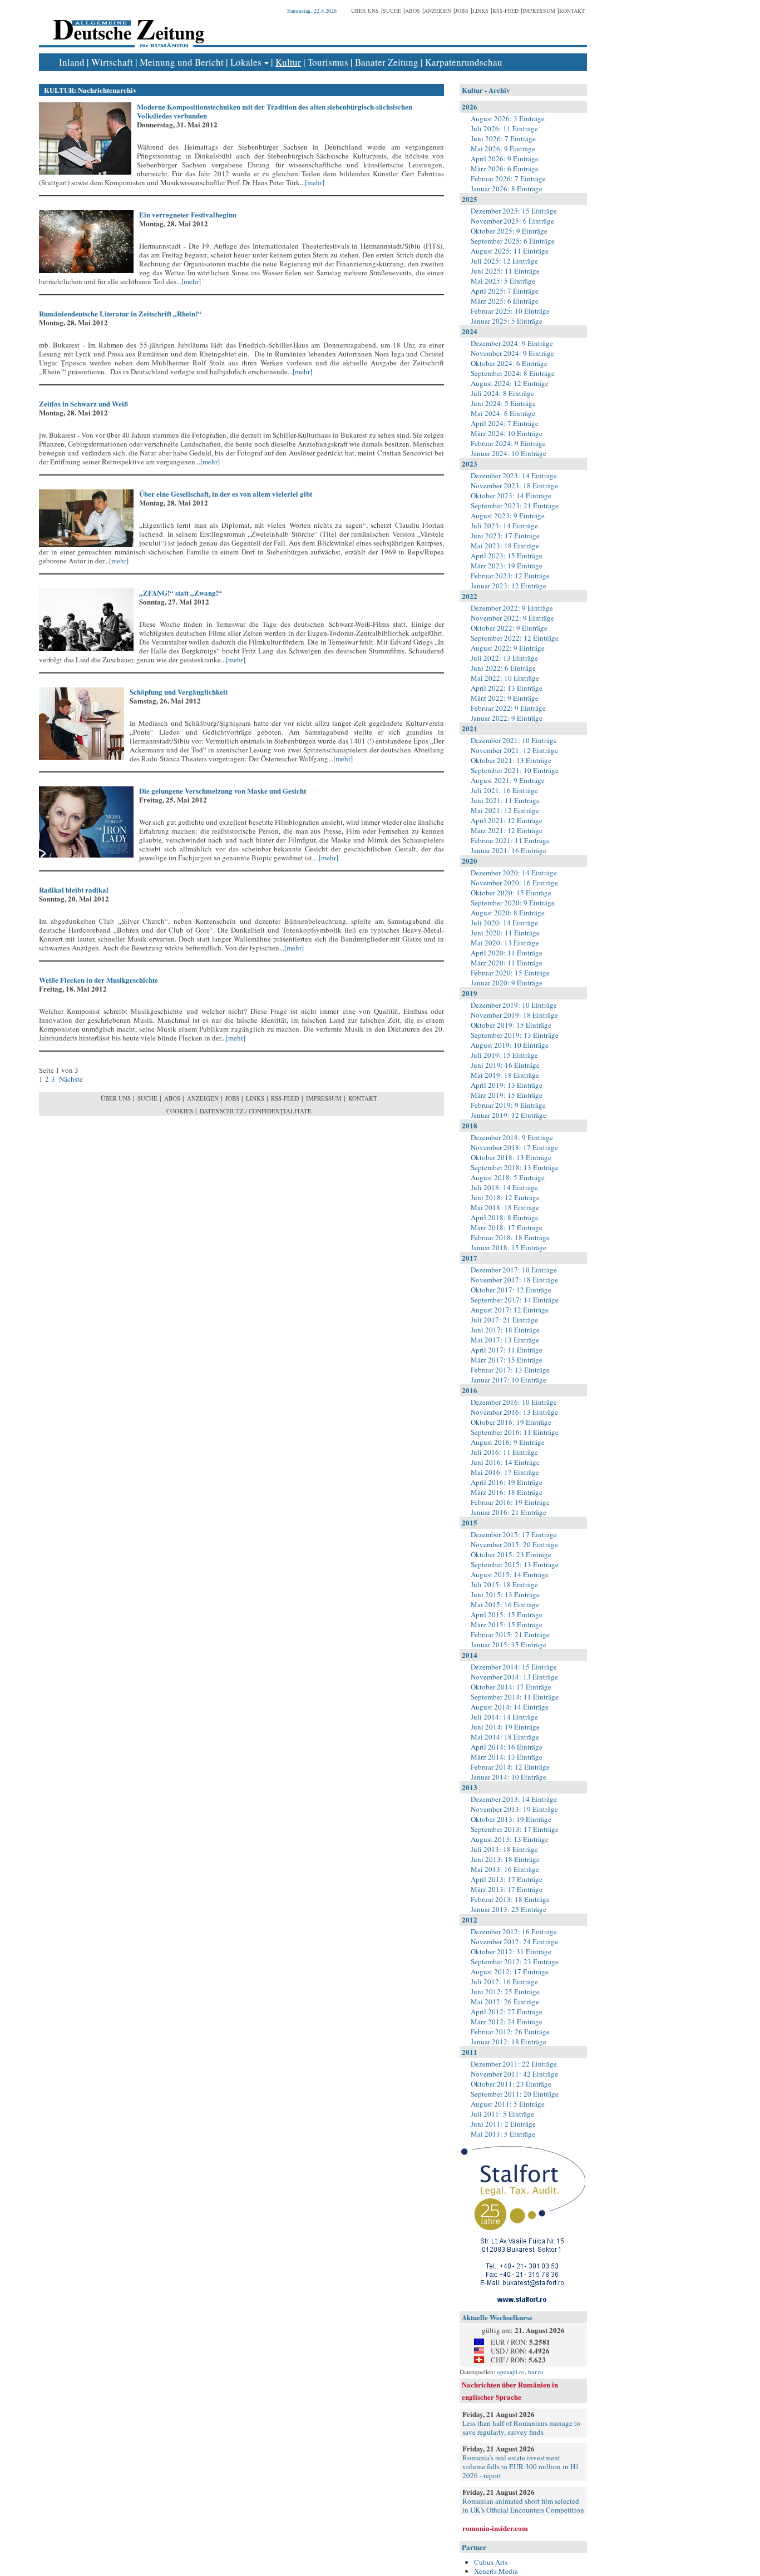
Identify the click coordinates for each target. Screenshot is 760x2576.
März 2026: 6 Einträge (505, 169)
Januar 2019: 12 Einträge (509, 1115)
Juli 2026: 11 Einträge (504, 128)
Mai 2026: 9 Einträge (503, 148)
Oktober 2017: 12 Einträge (511, 1290)
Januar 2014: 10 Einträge (509, 1777)
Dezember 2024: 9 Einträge (512, 343)
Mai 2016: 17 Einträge (505, 1472)
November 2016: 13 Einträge (514, 1412)
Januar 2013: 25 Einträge (509, 1909)
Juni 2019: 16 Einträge (505, 1065)
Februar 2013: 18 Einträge (510, 1899)
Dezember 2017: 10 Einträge (514, 1270)
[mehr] (315, 182)
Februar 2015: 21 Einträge (510, 1634)
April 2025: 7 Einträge (505, 291)
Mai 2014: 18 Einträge (505, 1737)
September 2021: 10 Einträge (515, 770)
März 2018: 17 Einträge (507, 1227)
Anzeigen (438, 11)
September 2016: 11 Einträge (515, 1432)
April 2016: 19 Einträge (507, 1482)
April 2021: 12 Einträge (507, 820)
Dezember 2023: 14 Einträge (514, 475)
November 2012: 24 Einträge (514, 1941)
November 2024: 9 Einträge (512, 353)
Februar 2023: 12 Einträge (510, 576)
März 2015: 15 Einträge (507, 1624)
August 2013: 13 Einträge (510, 1839)
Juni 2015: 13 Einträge (505, 1594)
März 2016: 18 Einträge (507, 1492)
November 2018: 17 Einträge (514, 1147)
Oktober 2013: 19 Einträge (511, 1819)
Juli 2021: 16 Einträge (504, 790)
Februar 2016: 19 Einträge (510, 1502)
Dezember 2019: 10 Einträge (514, 1005)
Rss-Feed (505, 11)
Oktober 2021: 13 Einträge (511, 760)
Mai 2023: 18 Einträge (505, 546)
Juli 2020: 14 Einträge (504, 923)
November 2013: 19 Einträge (514, 1809)
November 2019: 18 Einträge (514, 1015)
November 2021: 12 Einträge (514, 750)
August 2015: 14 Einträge (510, 1574)
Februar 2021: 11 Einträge (510, 840)
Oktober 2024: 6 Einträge (509, 363)
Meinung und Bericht (182, 62)
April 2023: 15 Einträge (507, 556)
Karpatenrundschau (464, 62)
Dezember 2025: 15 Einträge (514, 211)
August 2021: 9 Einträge (508, 780)
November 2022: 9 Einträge (512, 618)
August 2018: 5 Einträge (508, 1177)
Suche (392, 11)
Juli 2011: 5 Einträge (502, 2114)
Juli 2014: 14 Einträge (504, 1717)
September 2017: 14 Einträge (515, 1300)
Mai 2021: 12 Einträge (505, 810)
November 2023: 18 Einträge (514, 486)
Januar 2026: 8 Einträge (507, 189)
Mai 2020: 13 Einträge (505, 943)
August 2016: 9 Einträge (508, 1442)
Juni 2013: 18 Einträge (505, 1859)
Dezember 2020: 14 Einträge (514, 873)
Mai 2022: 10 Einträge (505, 678)
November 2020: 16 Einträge (514, 883)
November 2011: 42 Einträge (514, 2074)
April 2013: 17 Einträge (507, 1879)
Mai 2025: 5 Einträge (503, 281)
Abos (413, 11)
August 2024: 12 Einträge (510, 383)
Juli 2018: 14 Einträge (504, 1187)
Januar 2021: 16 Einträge (509, 850)
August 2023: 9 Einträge (508, 516)
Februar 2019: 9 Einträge (508, 1105)
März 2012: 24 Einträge (507, 2022)
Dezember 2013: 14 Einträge (514, 1799)
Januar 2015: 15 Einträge (509, 1644)
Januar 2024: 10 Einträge (509, 453)
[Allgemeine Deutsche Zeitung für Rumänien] (127, 25)
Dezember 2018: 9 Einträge (512, 1137)
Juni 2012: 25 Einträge (505, 1992)
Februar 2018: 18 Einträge (510, 1237)
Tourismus (328, 62)
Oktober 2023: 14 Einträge (511, 496)
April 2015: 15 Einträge (507, 1614)
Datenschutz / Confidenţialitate (256, 1111)
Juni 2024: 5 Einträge (503, 403)
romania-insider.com (495, 2528)
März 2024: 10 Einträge (507, 433)
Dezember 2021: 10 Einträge (514, 740)
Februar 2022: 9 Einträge (508, 708)
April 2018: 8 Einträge (505, 1217)
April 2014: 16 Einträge (507, 1747)
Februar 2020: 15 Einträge (510, 973)
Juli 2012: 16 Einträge (504, 1981)
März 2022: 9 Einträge (505, 698)
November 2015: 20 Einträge (514, 1544)
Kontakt (572, 11)
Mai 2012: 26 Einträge (505, 2002)
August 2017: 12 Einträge (510, 1310)
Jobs (462, 11)
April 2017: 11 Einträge (507, 1350)
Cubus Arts (491, 2562)
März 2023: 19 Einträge (507, 566)
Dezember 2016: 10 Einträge (514, 1402)
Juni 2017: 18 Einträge (505, 1330)
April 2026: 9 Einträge (505, 158)
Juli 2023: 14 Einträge (504, 526)
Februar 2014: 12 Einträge (510, 1767)
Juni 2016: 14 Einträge (505, 1462)
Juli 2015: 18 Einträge (504, 1584)
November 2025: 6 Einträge (512, 221)
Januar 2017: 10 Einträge (509, 1380)
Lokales (246, 62)
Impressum (539, 11)
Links (480, 11)
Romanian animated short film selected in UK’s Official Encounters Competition (523, 2505)
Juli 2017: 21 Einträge (504, 1320)
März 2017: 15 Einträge (507, 1360)
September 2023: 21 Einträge (515, 506)
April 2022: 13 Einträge (507, 688)
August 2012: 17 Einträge (510, 1971)
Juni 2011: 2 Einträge (503, 2124)
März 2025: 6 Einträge (505, 301)
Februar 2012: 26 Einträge (510, 2032)
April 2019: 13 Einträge (507, 1085)
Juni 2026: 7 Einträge (503, 138)
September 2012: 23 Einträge (515, 1961)
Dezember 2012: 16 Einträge (514, 1931)
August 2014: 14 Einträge (510, 1707)
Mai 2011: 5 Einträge (503, 2134)
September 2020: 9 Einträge (513, 903)
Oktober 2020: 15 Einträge (511, 893)
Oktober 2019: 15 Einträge (511, 1025)
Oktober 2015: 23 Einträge (511, 1554)
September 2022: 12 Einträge (515, 638)
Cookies (180, 1111)
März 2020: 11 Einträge (507, 963)
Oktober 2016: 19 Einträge (511, 1422)
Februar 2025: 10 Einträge (510, 311)
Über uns (365, 11)
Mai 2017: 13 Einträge (505, 1340)
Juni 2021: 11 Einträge (505, 800)
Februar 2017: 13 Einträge (510, 1370)
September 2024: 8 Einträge (513, 373)
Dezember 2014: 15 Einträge (514, 1667)
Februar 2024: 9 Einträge (508, 443)
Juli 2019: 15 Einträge (504, 1055)
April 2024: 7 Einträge (505, 423)
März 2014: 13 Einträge (507, 1757)
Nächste (70, 1079)
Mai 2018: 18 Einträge (505, 1207)
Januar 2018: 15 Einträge (509, 1247)
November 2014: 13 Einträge (514, 1677)
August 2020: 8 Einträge (508, 913)
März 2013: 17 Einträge (507, 1889)
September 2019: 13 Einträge (515, 1035)
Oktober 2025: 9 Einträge (509, 231)
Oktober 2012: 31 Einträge (511, 1951)
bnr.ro (536, 2372)
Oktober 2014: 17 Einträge (511, 1687)
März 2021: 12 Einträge (507, 830)
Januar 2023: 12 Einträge (509, 586)
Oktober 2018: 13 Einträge (511, 1157)
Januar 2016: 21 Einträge (509, 1512)
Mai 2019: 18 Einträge (505, 1075)
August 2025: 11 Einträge (510, 251)
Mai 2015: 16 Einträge (505, 1604)
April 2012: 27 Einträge (507, 2012)
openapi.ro (511, 2372)
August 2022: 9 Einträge (508, 648)
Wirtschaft (112, 62)
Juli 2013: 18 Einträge (504, 1849)
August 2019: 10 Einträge (510, 1045)
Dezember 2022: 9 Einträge (512, 608)
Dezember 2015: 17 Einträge (514, 1534)
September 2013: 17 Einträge (515, 1829)
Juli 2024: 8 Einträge (502, 393)
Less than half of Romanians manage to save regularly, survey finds (521, 2428)
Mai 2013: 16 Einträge (505, 1869)
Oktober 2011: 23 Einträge (511, 2084)
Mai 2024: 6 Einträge (503, 413)
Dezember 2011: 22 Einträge (514, 2064)
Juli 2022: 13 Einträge (504, 658)
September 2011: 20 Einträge (515, 2094)
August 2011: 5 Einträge (508, 2104)
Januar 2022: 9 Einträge (507, 718)
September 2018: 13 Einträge (515, 1167)
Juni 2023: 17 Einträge (505, 536)
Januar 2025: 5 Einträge (507, 321)
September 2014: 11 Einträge (515, 1697)
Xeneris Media (496, 2571)
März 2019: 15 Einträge (507, 1095)
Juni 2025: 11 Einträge (505, 271)
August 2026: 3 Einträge (508, 118)
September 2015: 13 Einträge (515, 1564)
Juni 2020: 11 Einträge (505, 933)
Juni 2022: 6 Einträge (503, 668)
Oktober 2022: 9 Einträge (509, 628)
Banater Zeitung (387, 62)
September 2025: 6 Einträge (513, 241)
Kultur (288, 62)
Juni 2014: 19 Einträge (505, 1727)
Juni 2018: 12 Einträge (505, 1197)
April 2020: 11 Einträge (507, 953)
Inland (72, 62)
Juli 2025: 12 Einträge (504, 261)
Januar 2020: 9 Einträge (507, 983)
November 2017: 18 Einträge (514, 1280)
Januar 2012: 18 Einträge (509, 2042)
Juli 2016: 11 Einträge (504, 1452)
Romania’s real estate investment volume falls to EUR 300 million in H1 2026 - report (521, 2466)
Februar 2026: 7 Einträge (508, 179)
